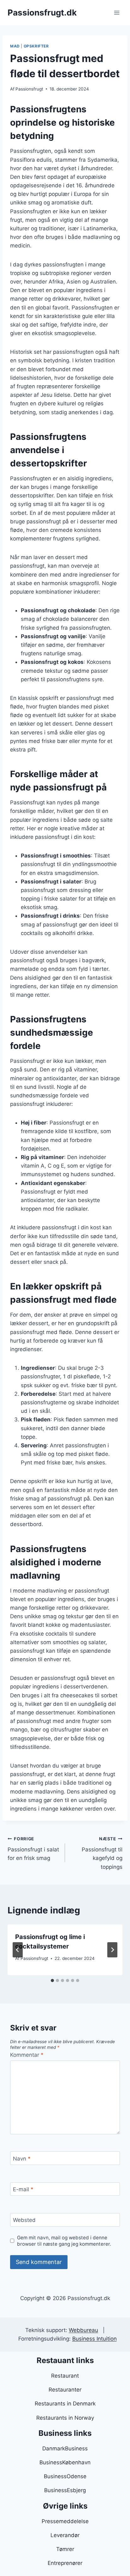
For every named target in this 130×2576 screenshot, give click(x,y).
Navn (22, 2159)
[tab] (52, 1980)
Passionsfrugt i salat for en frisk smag (33, 1849)
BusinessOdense (65, 2476)
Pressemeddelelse (65, 2521)
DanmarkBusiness (65, 2448)
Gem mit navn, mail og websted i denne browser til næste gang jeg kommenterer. (64, 2241)
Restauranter (65, 2390)
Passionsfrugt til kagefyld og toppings (102, 1853)
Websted (24, 2220)
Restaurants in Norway (65, 2418)
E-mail (23, 2189)
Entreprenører (65, 2563)
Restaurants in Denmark (65, 2404)
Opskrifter (36, 46)
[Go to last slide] (18, 1950)
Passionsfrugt (29, 89)
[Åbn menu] (117, 12)
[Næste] (112, 1950)
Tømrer (65, 2549)
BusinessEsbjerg (65, 2490)
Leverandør (65, 2535)
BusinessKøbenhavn (65, 2462)
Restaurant (65, 2376)
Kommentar (27, 2055)
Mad (15, 46)
